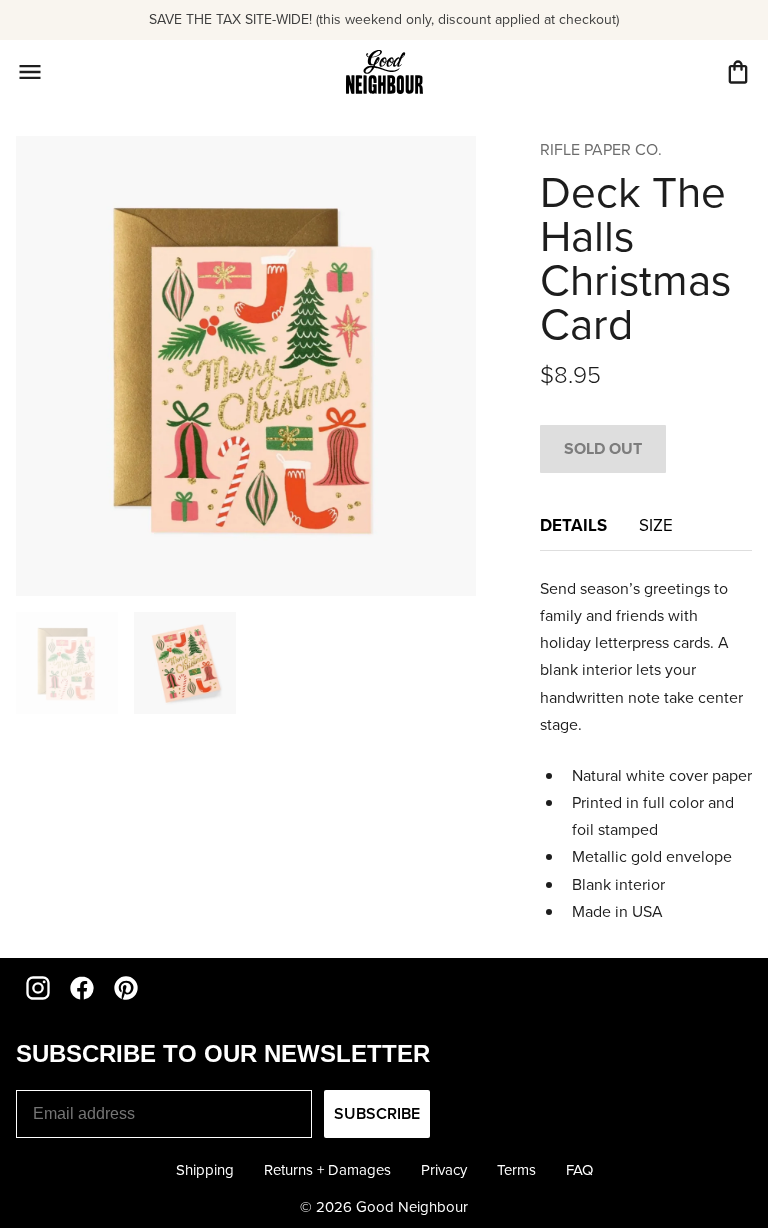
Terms (516, 1170)
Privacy (444, 1170)
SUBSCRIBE (377, 1113)
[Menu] (30, 72)
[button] (738, 72)
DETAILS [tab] (573, 525)
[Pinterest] (126, 988)
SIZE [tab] (656, 525)
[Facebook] (82, 988)
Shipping (205, 1170)
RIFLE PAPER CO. (601, 149)
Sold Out (603, 448)
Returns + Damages (327, 1170)
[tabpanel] (646, 750)
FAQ (579, 1170)
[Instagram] (38, 988)
